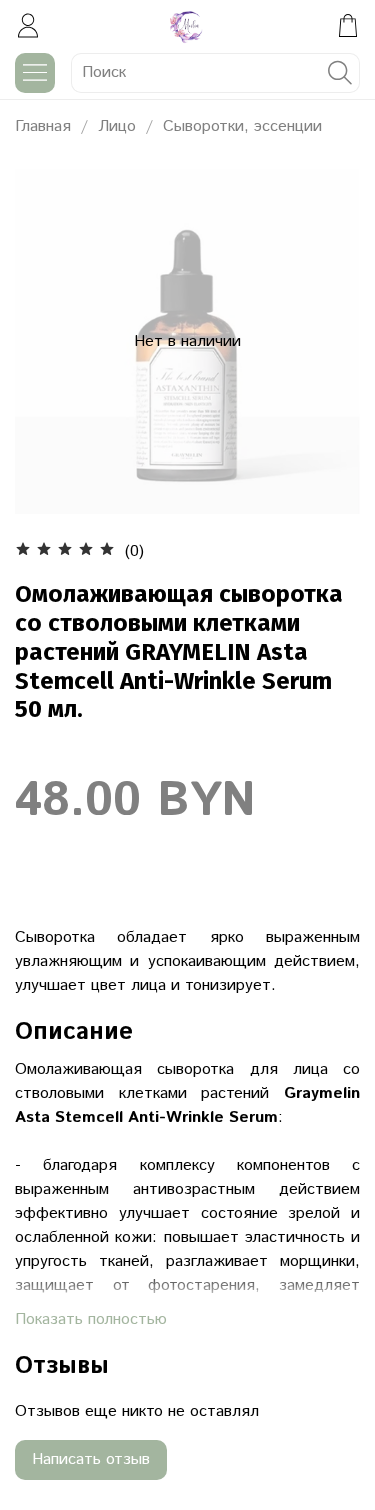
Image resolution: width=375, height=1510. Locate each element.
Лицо (117, 126)
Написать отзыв (91, 1459)
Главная (43, 126)
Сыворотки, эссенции (242, 126)
